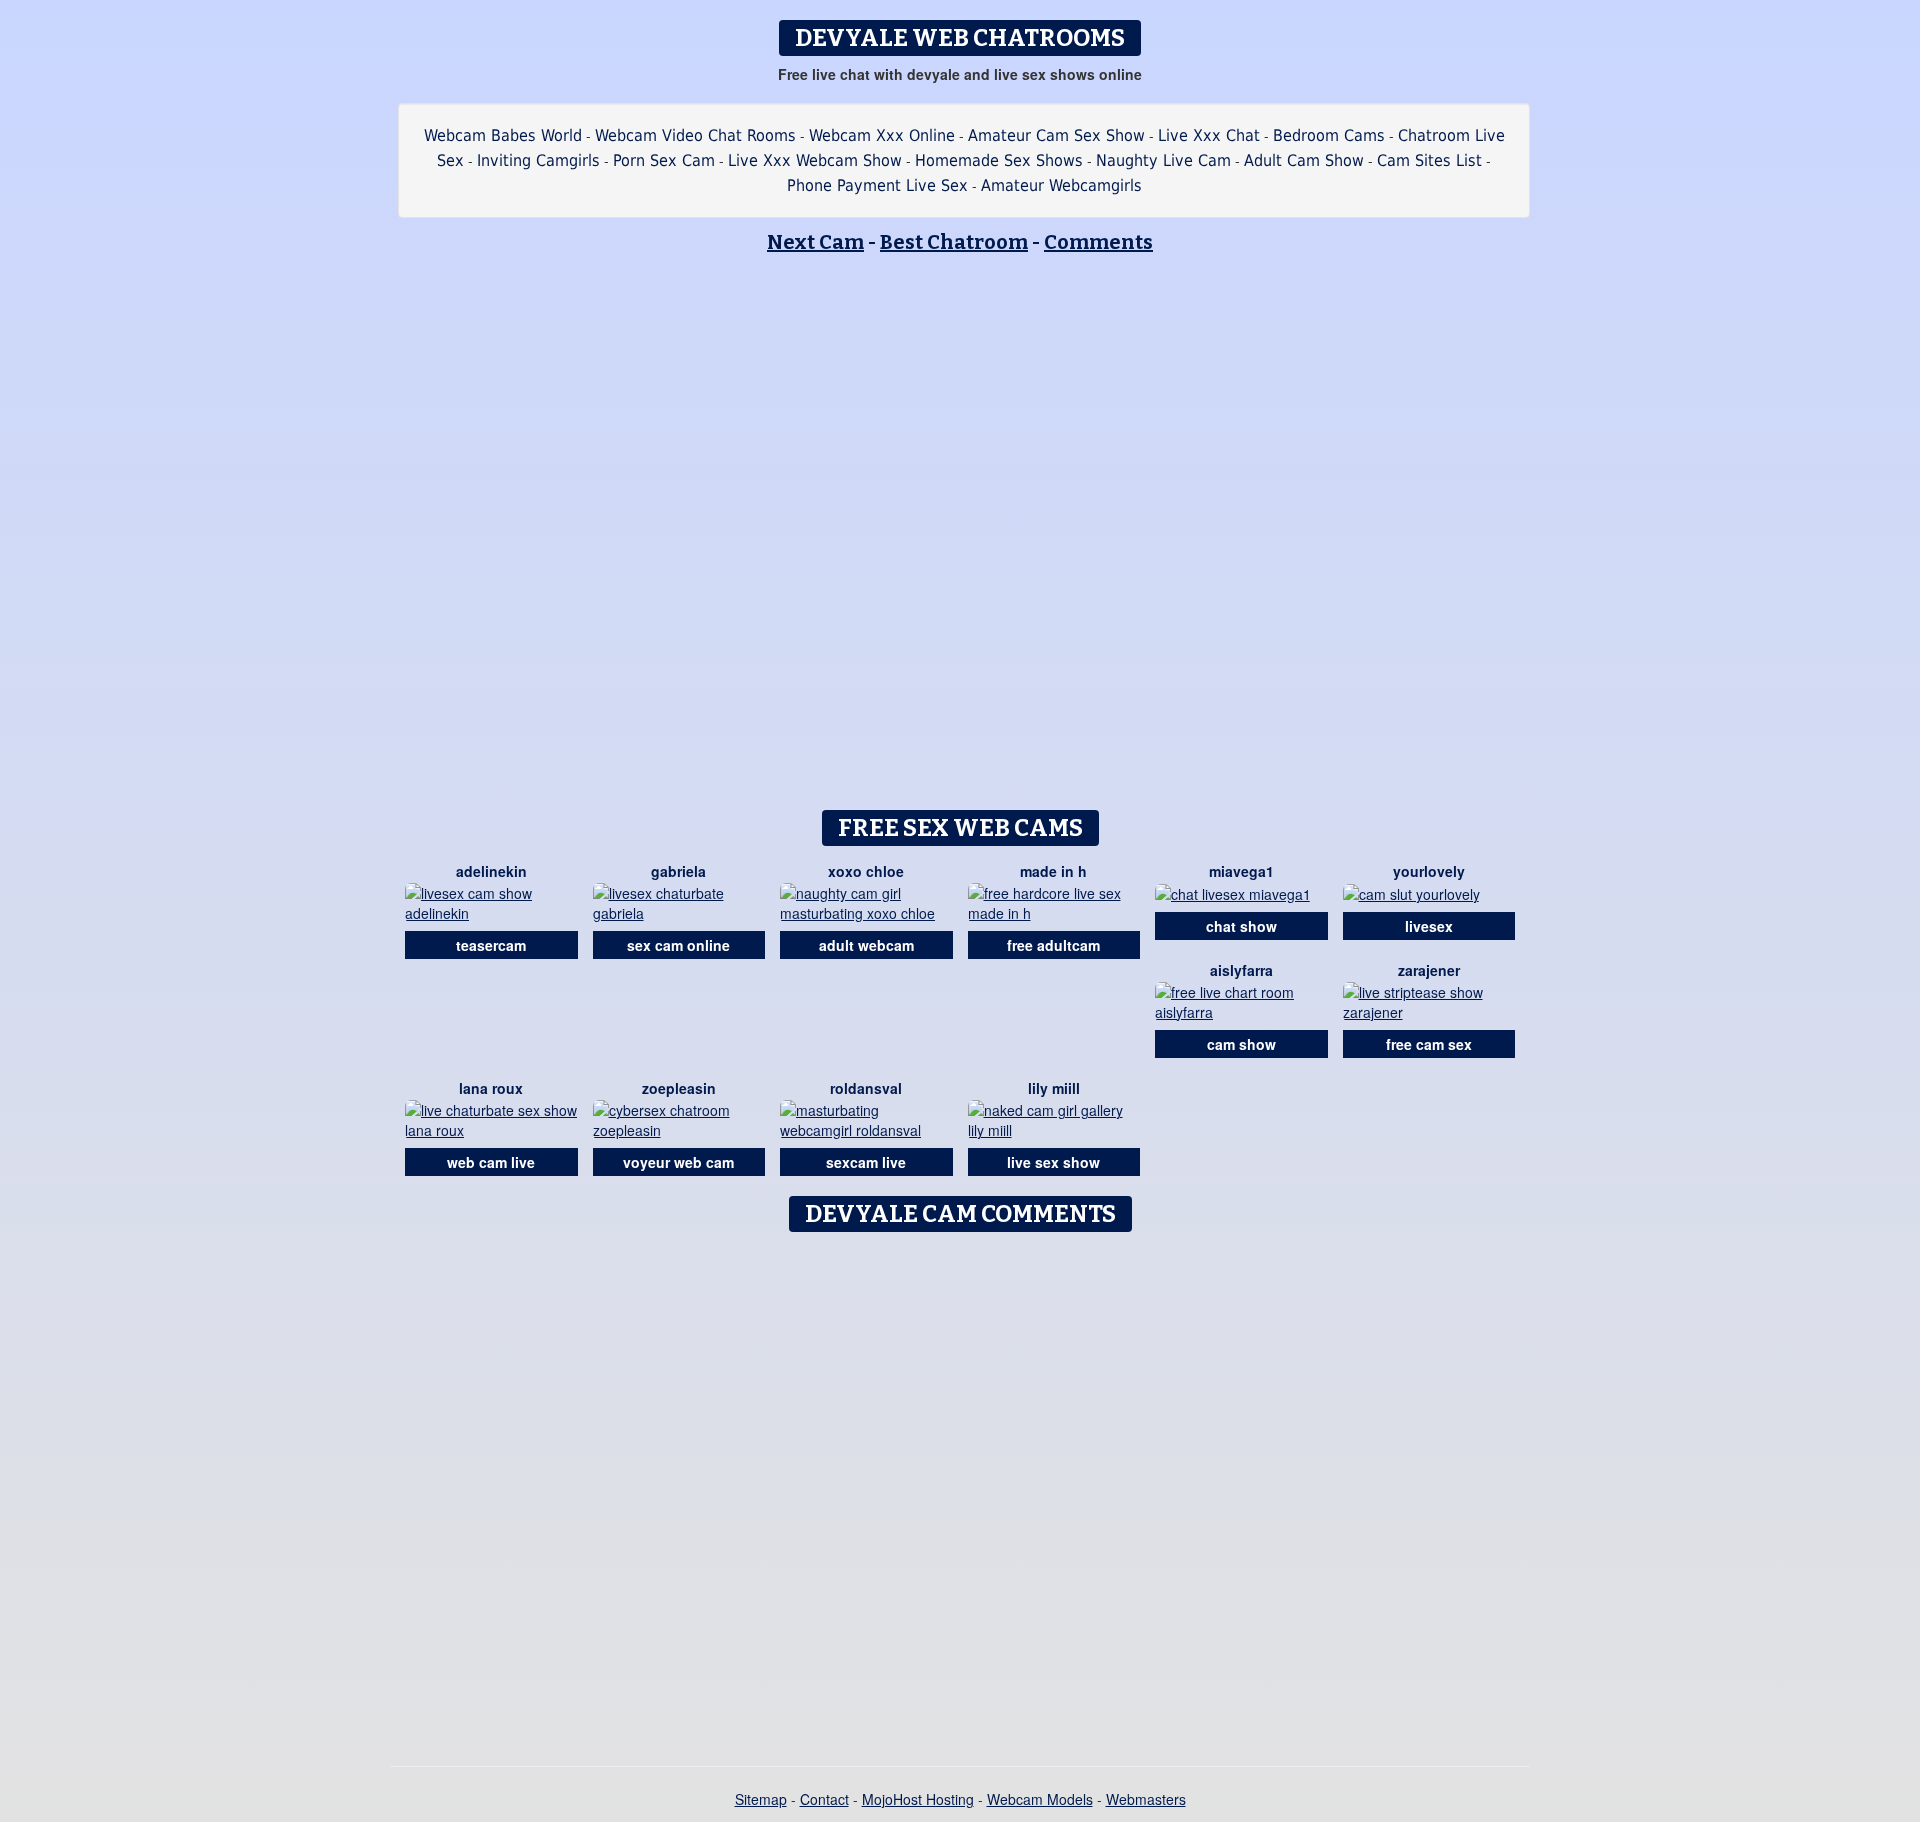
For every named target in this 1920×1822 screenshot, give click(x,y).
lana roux (491, 1088)
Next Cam (815, 242)
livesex (1429, 926)
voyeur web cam (678, 1162)
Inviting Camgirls (538, 160)
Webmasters (1146, 1799)
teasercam (491, 945)
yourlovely (1429, 871)
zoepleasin (679, 1088)
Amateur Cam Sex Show (1056, 135)
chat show (1241, 926)
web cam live (491, 1162)
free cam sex (1429, 1044)
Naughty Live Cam (1163, 160)
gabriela (678, 871)
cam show (1241, 1044)
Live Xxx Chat (1209, 135)
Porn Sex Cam (664, 160)
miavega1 (1241, 871)
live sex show (1053, 1162)
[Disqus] (960, 1492)
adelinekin (491, 871)
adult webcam (866, 945)
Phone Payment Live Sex (877, 185)
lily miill (1054, 1088)
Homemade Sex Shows (999, 160)
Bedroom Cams (1329, 135)
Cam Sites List (1429, 160)
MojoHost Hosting (918, 1799)
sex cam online (678, 945)
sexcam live (866, 1162)
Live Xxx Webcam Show (815, 160)
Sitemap (761, 1799)
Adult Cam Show (1304, 160)
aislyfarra (1241, 970)
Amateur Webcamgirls (1061, 185)
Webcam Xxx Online (882, 135)
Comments (1098, 242)
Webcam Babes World (503, 135)
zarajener (1429, 970)
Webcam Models (1040, 1799)
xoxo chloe (866, 871)
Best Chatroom (954, 242)
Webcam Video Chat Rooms (695, 135)
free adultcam (1053, 945)
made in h (1053, 871)
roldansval (866, 1088)
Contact (824, 1799)
